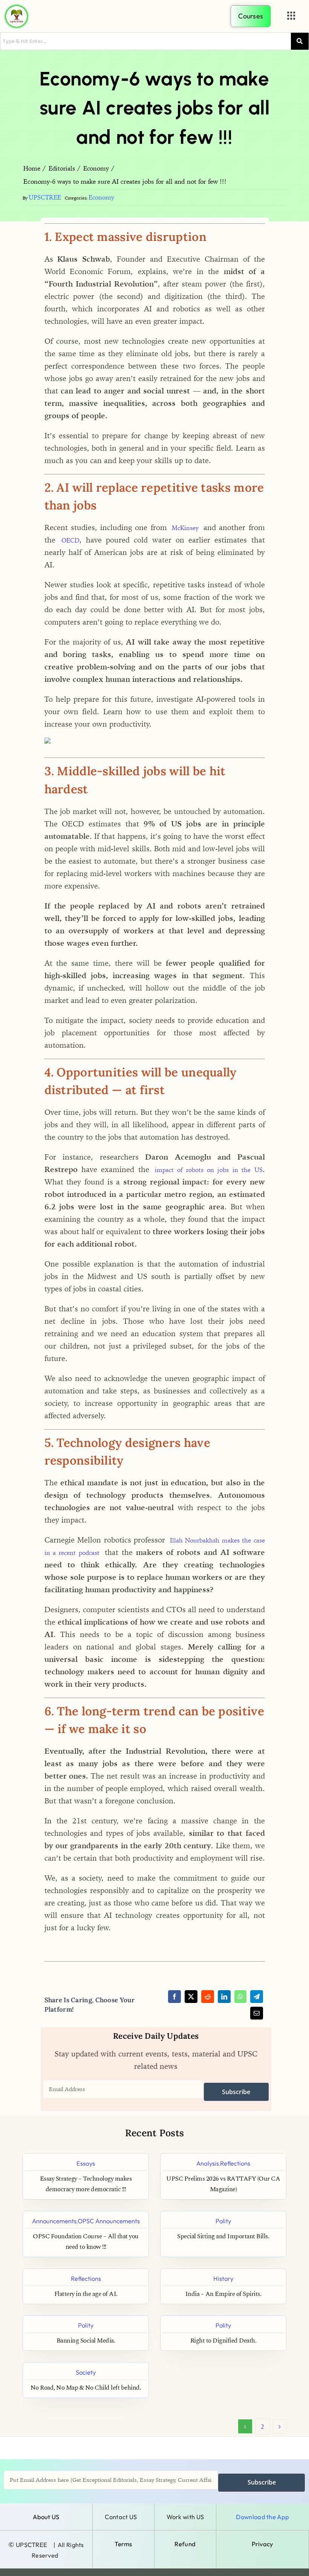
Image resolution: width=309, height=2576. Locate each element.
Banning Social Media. (86, 2341)
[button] (291, 16)
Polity (223, 2221)
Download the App (262, 2517)
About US (46, 2517)
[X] (191, 1997)
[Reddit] (208, 1997)
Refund (185, 2544)
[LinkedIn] (224, 1997)
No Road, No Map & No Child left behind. (86, 2388)
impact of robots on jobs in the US (209, 1170)
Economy (101, 197)
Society (86, 2372)
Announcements (54, 2221)
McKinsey (185, 528)
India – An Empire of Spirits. (223, 2294)
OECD (70, 540)
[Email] (257, 2013)
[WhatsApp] (240, 1997)
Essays (86, 2163)
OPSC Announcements (109, 2221)
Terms (123, 2544)
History (223, 2278)
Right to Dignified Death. (223, 2341)
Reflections (235, 2163)
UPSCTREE (45, 197)
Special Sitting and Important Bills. (223, 2237)
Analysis (208, 2163)
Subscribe (236, 2092)
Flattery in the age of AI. (86, 2294)
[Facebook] (174, 1997)
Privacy (262, 2544)
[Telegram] (257, 1997)
